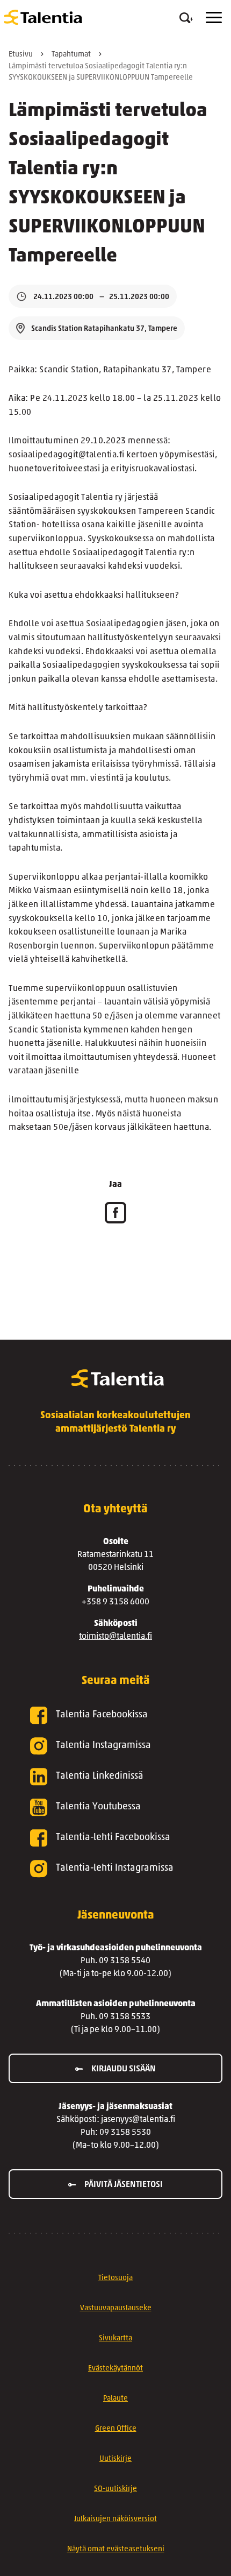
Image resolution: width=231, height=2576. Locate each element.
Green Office (116, 2429)
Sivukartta (115, 2338)
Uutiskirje (115, 2459)
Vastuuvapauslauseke (116, 2308)
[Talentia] (43, 17)
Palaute (115, 2399)
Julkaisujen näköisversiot (115, 2519)
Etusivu (21, 55)
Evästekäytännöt (115, 2369)
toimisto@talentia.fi (115, 1637)
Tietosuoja (115, 2278)
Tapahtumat (71, 55)
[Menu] (214, 17)
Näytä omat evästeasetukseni (116, 2549)
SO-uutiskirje (115, 2489)
